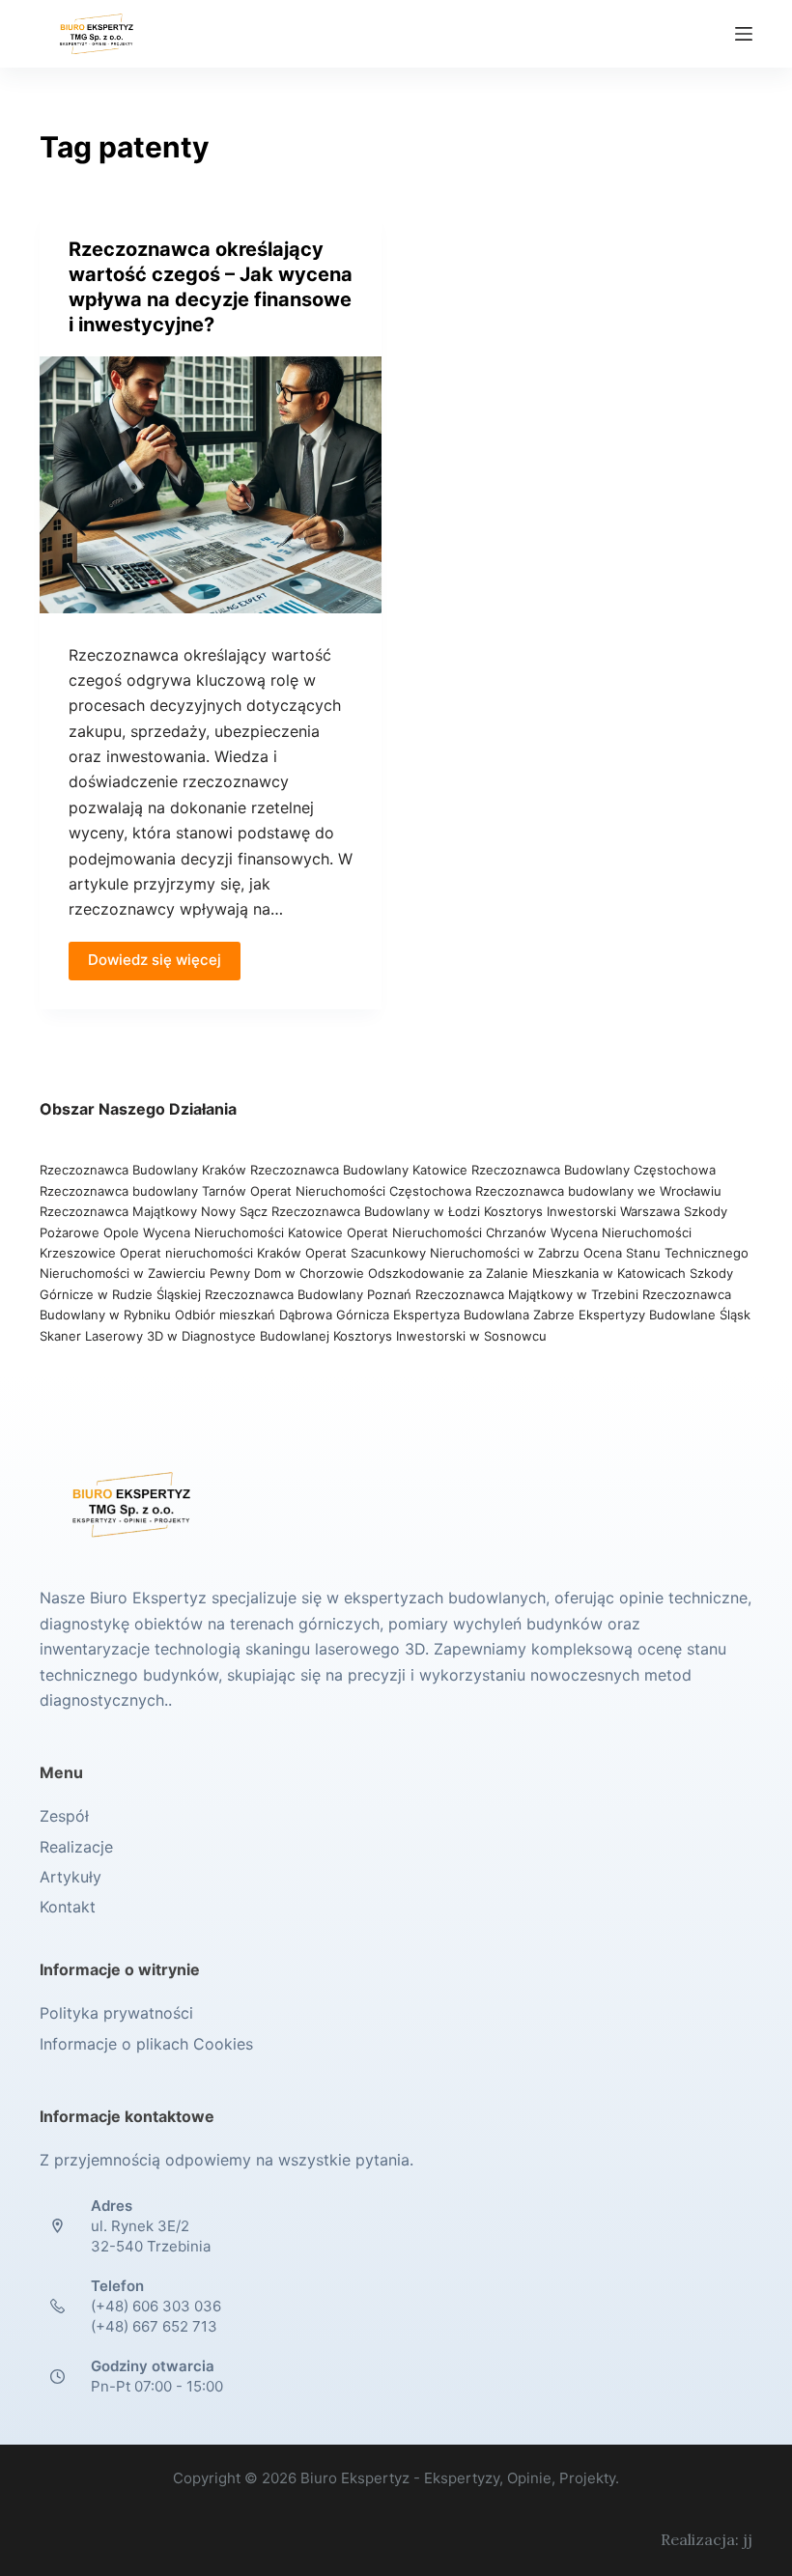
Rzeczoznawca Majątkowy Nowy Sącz (156, 1211)
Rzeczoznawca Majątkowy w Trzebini (527, 1294)
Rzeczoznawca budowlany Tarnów (143, 1191)
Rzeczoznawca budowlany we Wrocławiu (598, 1191)
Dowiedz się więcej (155, 960)
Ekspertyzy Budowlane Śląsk (665, 1315)
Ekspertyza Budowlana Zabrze (484, 1315)
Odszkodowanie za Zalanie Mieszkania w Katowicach (529, 1273)
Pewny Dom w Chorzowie (287, 1273)
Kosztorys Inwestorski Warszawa (582, 1211)
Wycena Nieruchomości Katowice (243, 1232)
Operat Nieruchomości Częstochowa (361, 1191)
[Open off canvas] (744, 34)
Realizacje (76, 1847)
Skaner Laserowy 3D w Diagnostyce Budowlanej (184, 1336)
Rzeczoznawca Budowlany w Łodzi (378, 1211)
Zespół (64, 1816)
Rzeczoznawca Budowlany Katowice (359, 1170)
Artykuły (71, 1877)
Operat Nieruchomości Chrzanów (447, 1232)
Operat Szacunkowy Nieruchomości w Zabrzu (444, 1253)
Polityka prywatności (116, 2013)
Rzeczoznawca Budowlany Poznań (310, 1294)
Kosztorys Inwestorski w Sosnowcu (442, 1336)
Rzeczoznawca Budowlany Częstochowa (594, 1170)
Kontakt (68, 1907)
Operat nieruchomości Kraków (211, 1253)
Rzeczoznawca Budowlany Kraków (143, 1170)
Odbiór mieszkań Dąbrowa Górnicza (284, 1315)
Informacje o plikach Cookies (146, 2044)
